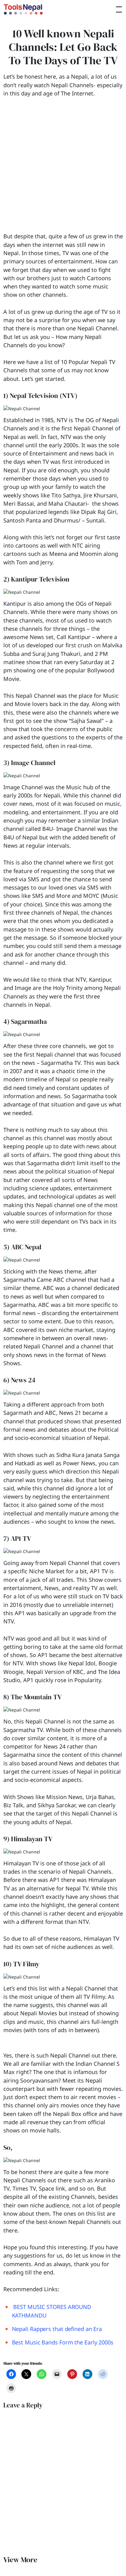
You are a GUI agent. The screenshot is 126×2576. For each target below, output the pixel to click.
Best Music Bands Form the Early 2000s (63, 2342)
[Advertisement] (63, 169)
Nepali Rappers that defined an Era (57, 2329)
